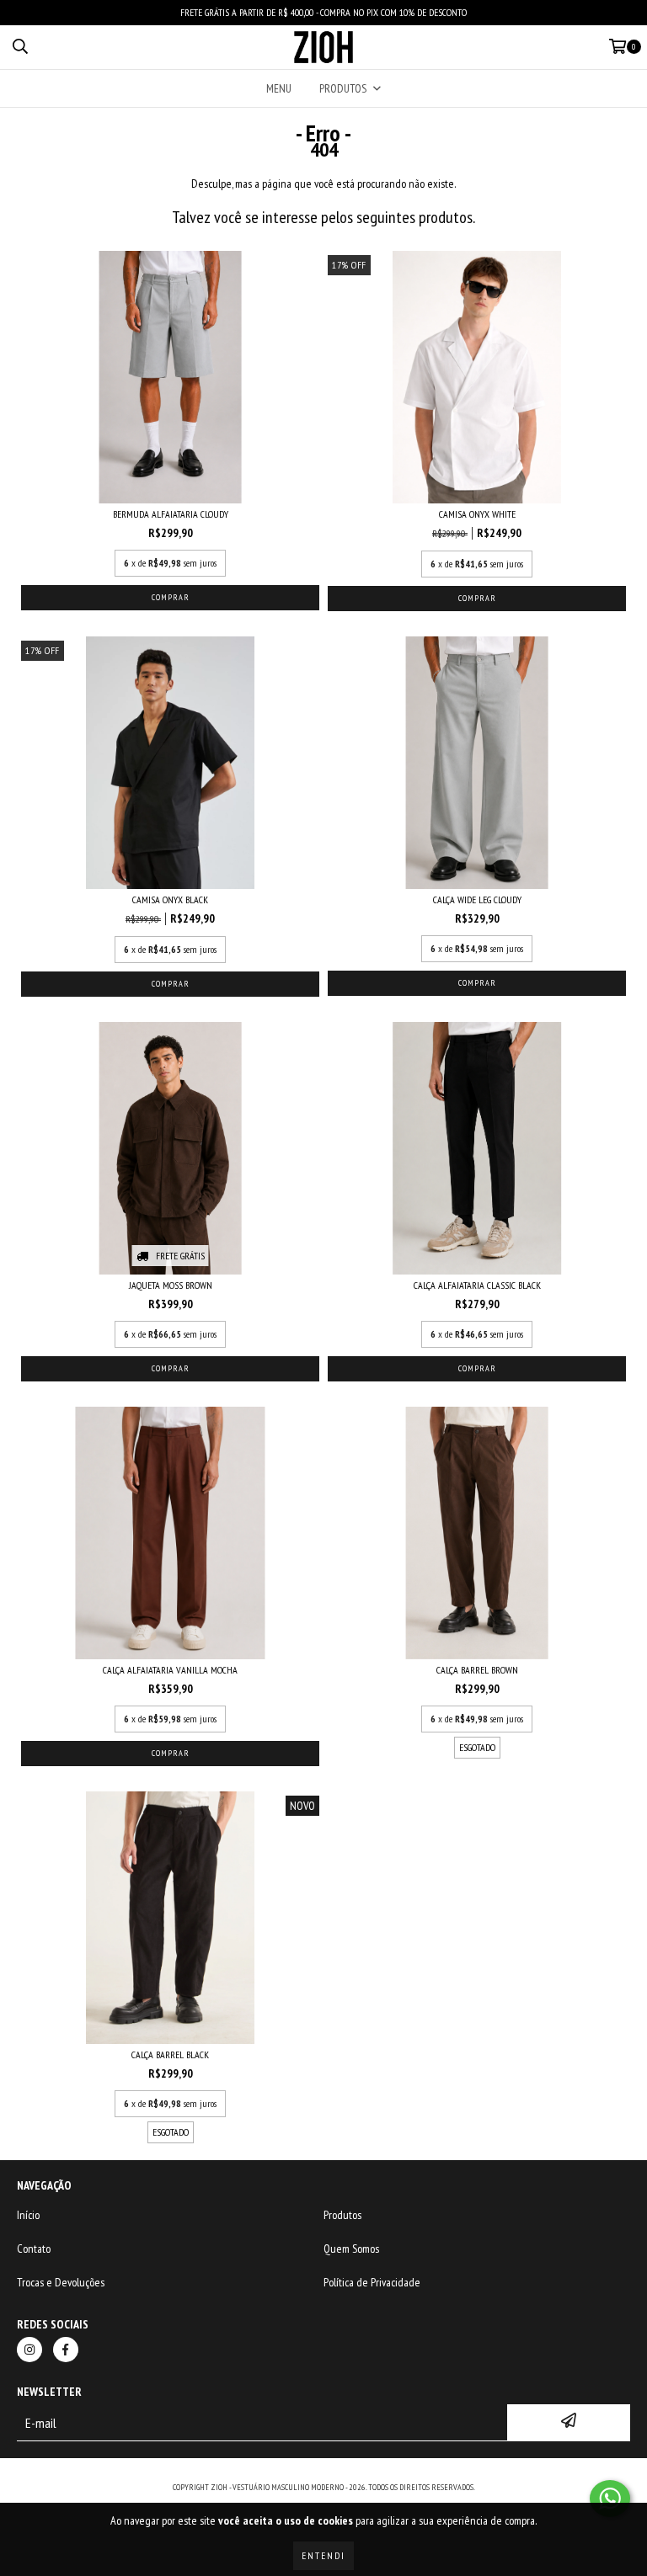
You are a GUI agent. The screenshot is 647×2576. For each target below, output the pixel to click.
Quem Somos (351, 2249)
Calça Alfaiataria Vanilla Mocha (170, 1670)
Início (28, 2215)
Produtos (342, 2215)
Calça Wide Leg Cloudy (477, 899)
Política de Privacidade (372, 2282)
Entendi (323, 2555)
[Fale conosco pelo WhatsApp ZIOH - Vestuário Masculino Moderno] (610, 2499)
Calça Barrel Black (170, 2054)
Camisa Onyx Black (170, 899)
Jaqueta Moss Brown (171, 1285)
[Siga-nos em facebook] (66, 2350)
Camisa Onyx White (477, 514)
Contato (34, 2249)
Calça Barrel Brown (477, 1670)
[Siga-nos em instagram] (29, 2350)
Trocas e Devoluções (61, 2282)
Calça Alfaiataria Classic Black (477, 1285)
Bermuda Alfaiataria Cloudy (171, 514)
